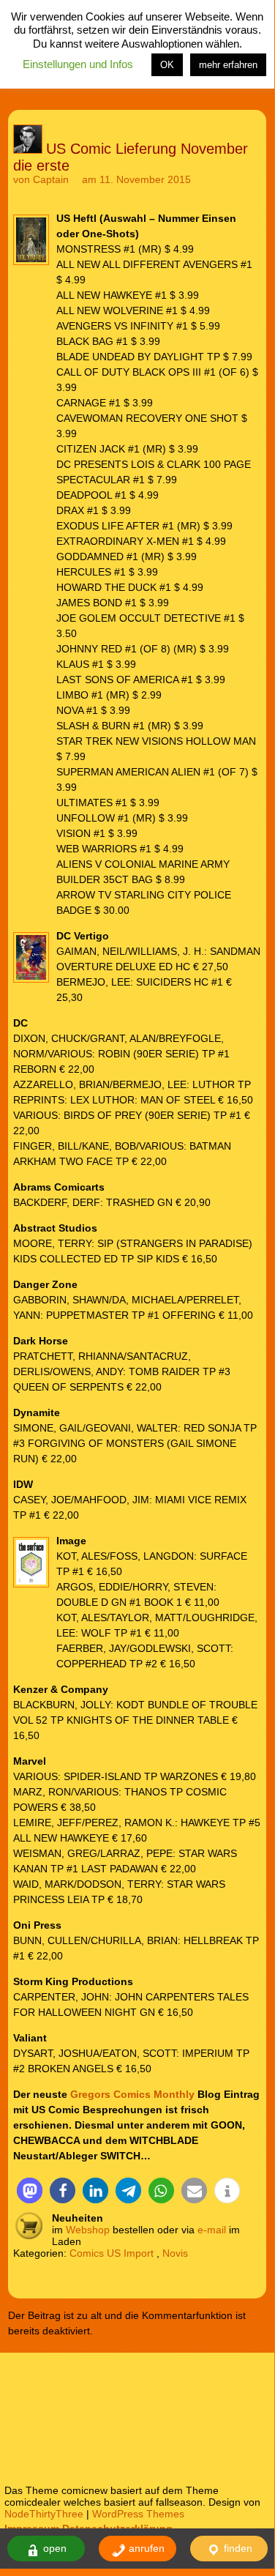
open (53, 2548)
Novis (175, 2253)
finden (237, 2548)
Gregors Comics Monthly (132, 2094)
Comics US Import (112, 2253)
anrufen (145, 2548)
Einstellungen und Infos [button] (78, 64)
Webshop (88, 2230)
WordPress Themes (138, 2514)
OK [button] (167, 65)
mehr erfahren (228, 65)
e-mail (212, 2230)
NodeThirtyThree (44, 2514)
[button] (30, 2190)
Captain (51, 179)
